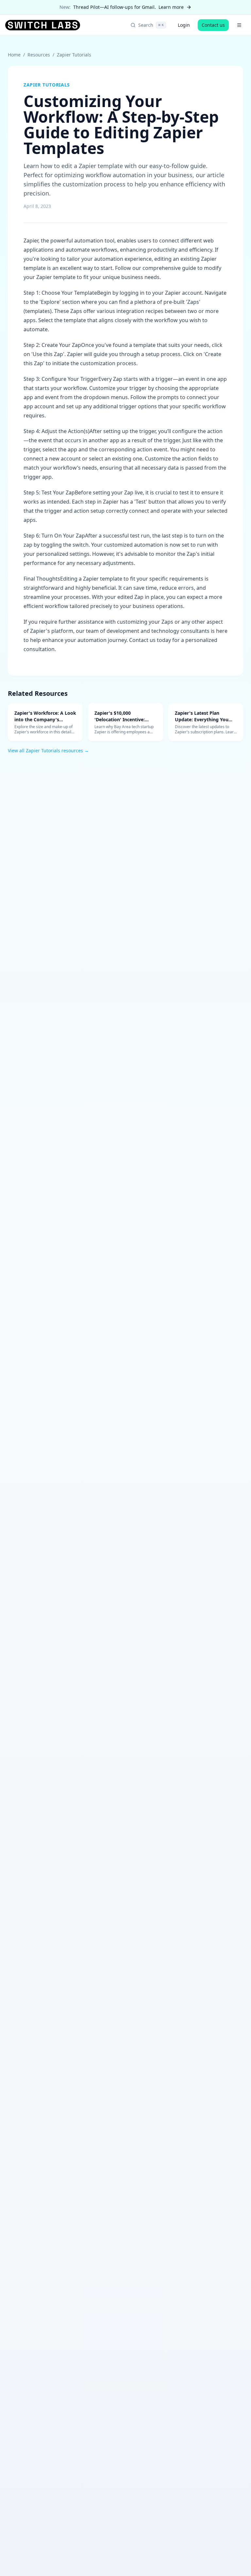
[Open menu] (239, 25)
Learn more (171, 7)
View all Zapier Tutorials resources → (48, 750)
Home (14, 55)
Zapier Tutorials (74, 55)
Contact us (213, 25)
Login (184, 25)
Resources (39, 55)
